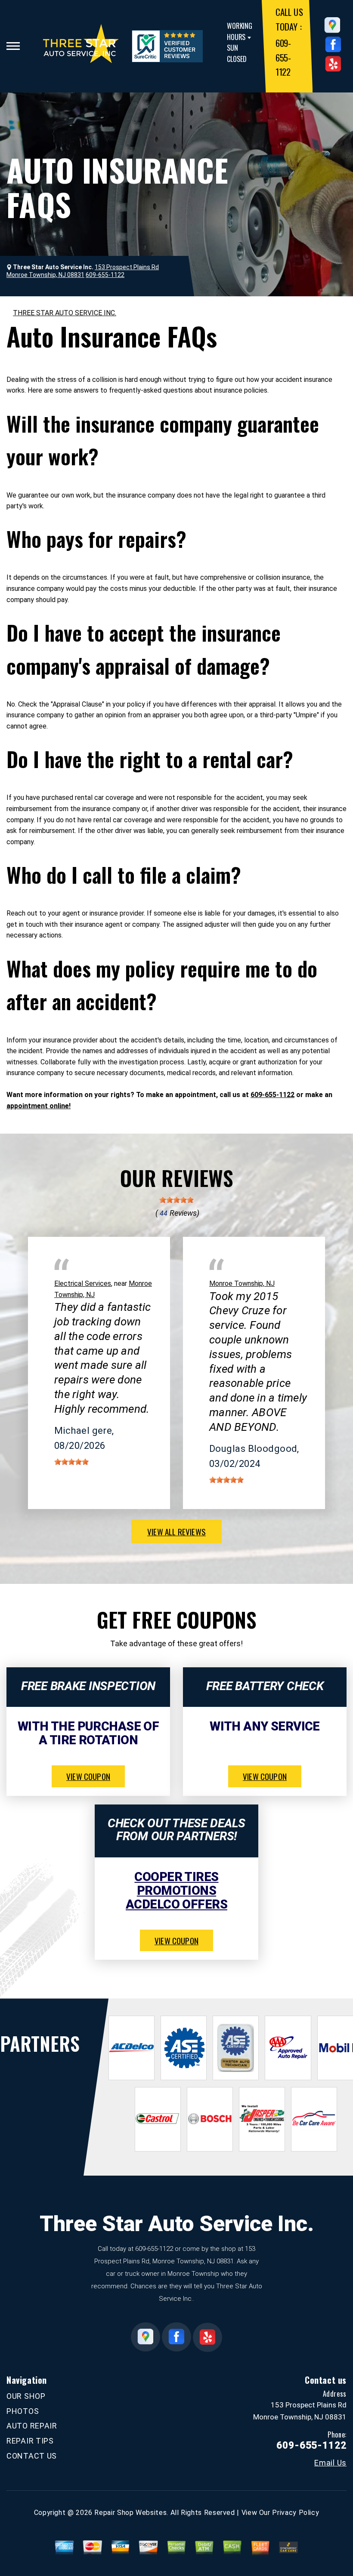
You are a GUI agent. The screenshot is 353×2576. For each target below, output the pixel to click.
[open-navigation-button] (13, 46)
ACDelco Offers (176, 1904)
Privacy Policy (296, 2513)
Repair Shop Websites (130, 2513)
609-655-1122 (283, 57)
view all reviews (176, 1531)
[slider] (176, 1200)
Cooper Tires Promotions (176, 1884)
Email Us (330, 2463)
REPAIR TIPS (30, 2441)
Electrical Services (83, 1283)
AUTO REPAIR (32, 2426)
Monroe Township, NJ (242, 1283)
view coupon (88, 1776)
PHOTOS (23, 2411)
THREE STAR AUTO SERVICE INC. (65, 313)
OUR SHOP (26, 2396)
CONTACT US (32, 2456)
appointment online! (39, 1106)
